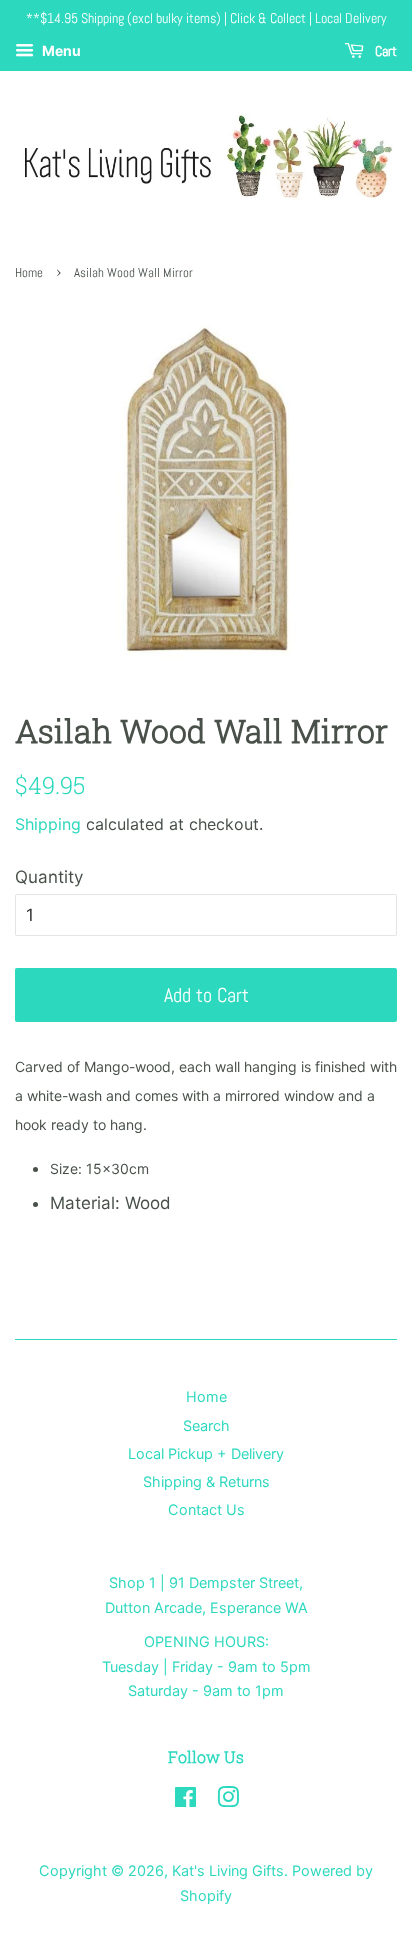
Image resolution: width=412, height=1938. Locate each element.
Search (206, 1425)
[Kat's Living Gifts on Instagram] (228, 1800)
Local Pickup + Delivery (206, 1453)
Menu (60, 50)
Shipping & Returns (206, 1481)
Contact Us (206, 1509)
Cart (384, 51)
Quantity (49, 877)
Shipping (48, 824)
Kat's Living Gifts (228, 1870)
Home (29, 273)
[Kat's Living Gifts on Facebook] (185, 1800)
